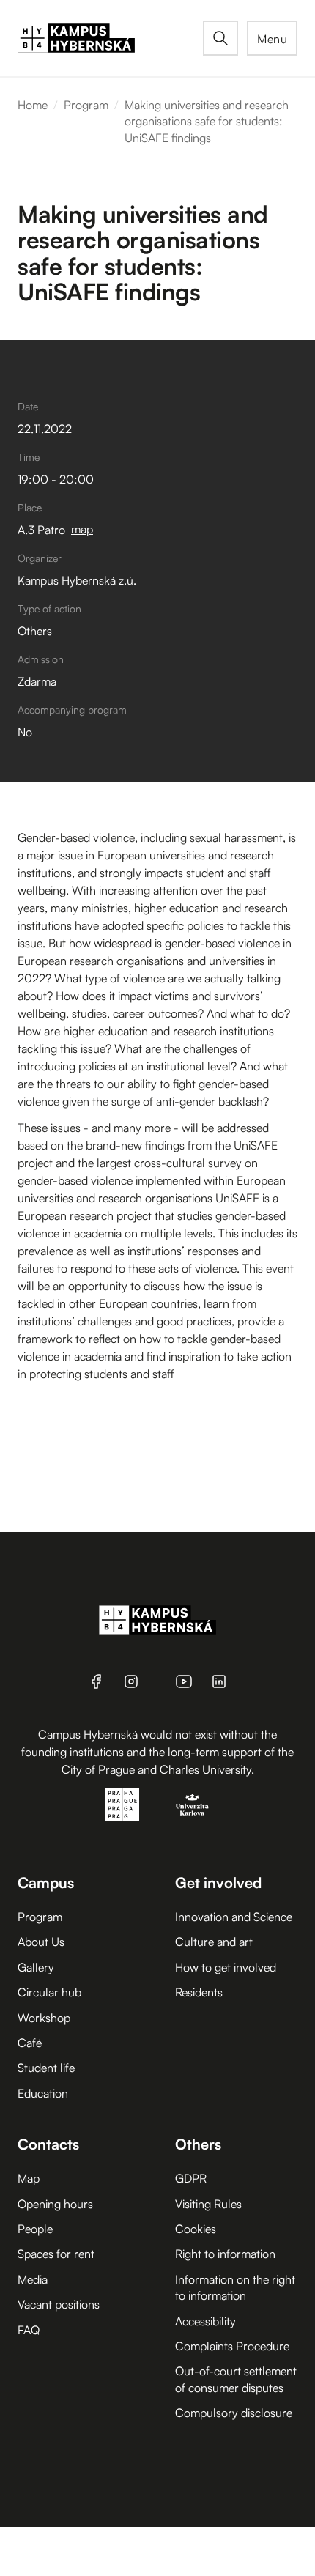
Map (29, 2178)
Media (33, 2279)
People (35, 2229)
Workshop (44, 2018)
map (82, 529)
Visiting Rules (208, 2204)
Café (30, 2043)
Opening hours (55, 2204)
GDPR (191, 2178)
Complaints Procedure (232, 2346)
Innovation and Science (234, 1917)
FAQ (29, 2330)
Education (43, 2093)
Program (86, 105)
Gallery (36, 1967)
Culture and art (214, 1942)
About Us (41, 1942)
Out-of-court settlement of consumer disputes (236, 2379)
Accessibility (205, 2321)
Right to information (225, 2254)
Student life (46, 2068)
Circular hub (49, 1992)
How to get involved (226, 1967)
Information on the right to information (235, 2287)
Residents (199, 1992)
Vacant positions (59, 2304)
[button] (272, 38)
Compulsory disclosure (234, 2413)
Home (33, 105)
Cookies (196, 2229)
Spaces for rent (56, 2254)
